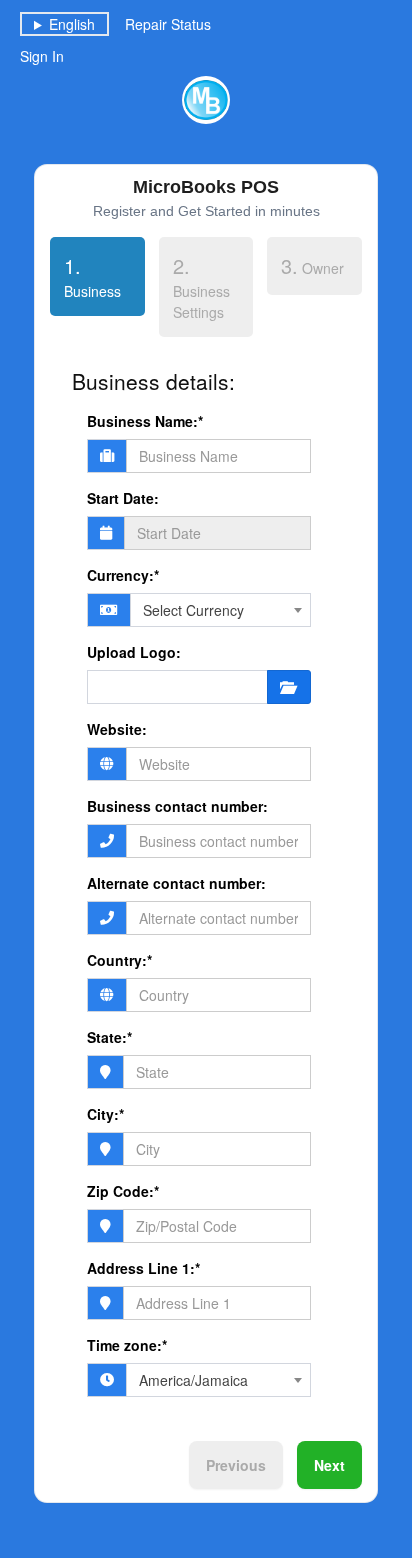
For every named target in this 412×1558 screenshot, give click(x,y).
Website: (117, 729)
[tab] (97, 280)
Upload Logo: (134, 652)
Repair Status (168, 24)
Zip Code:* (123, 1191)
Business (85, 276)
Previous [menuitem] (236, 1465)
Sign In (42, 56)
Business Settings (201, 286)
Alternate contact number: (176, 883)
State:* (109, 1037)
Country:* (119, 960)
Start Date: (123, 498)
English (72, 24)
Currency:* (123, 575)
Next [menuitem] (329, 1465)
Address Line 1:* (143, 1268)
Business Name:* (145, 421)
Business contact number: (177, 806)
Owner (312, 265)
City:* (105, 1114)
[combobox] (220, 610)
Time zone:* (127, 1345)
